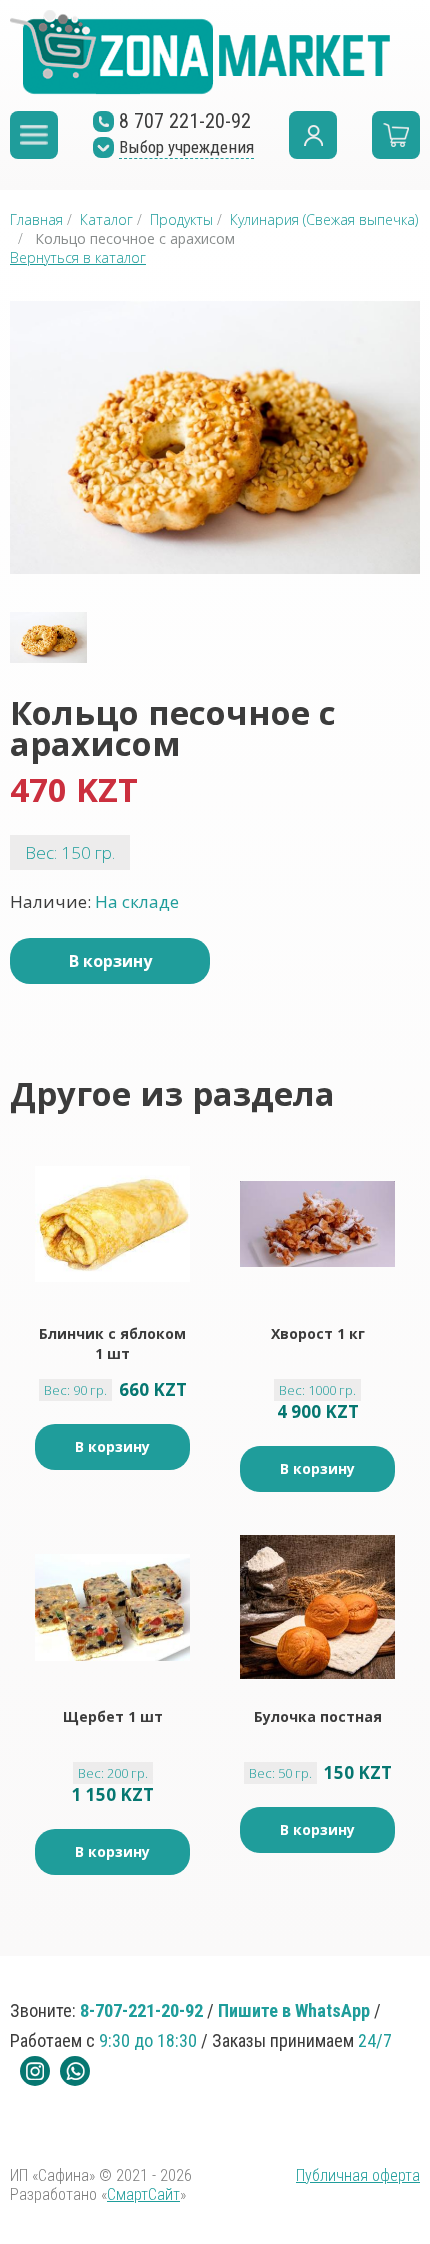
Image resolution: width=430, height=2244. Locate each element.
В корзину (110, 961)
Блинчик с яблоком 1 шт (112, 1343)
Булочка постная (318, 1716)
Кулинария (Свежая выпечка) (324, 219)
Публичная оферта (358, 2175)
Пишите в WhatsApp (294, 2010)
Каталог (106, 219)
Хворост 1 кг (318, 1333)
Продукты (181, 219)
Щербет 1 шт (113, 1716)
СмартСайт (143, 2194)
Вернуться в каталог (78, 257)
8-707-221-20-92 (141, 2010)
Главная (36, 219)
